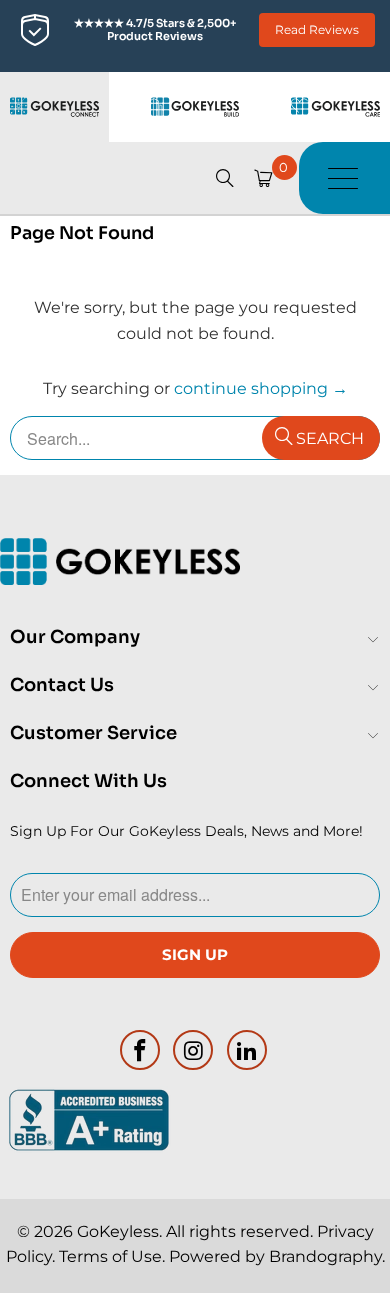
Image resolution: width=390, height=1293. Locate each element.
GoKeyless (118, 1231)
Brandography (325, 1256)
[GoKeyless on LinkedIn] (248, 1050)
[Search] (225, 178)
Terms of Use (110, 1256)
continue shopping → (261, 388)
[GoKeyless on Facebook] (140, 1050)
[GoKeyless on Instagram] (194, 1050)
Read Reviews (317, 29)
